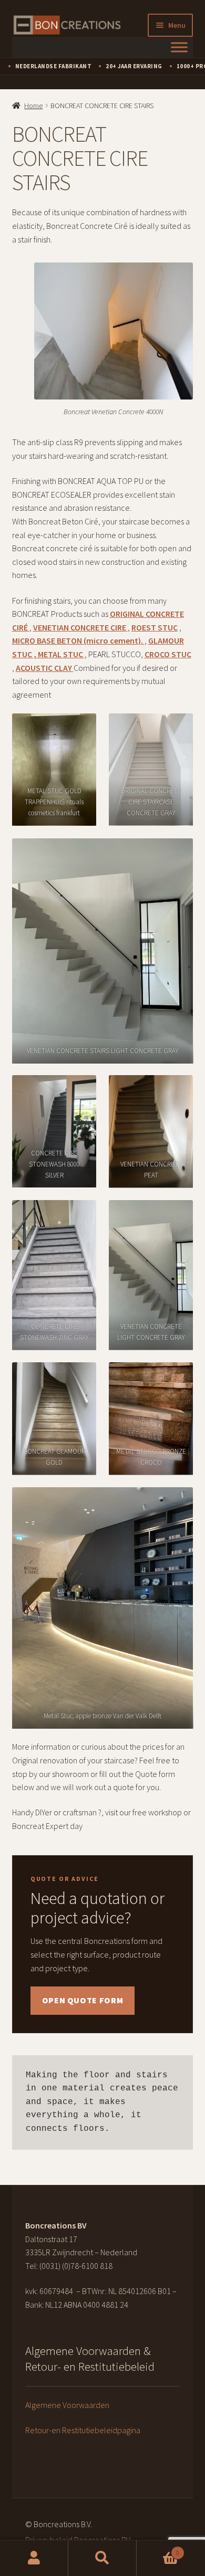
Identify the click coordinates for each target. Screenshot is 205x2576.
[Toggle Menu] (179, 47)
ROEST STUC (155, 627)
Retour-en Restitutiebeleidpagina (83, 2430)
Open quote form (83, 2000)
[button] (150, 1054)
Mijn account (34, 2558)
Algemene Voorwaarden (67, 2405)
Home (33, 106)
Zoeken (102, 2558)
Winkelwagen (158, 2549)
